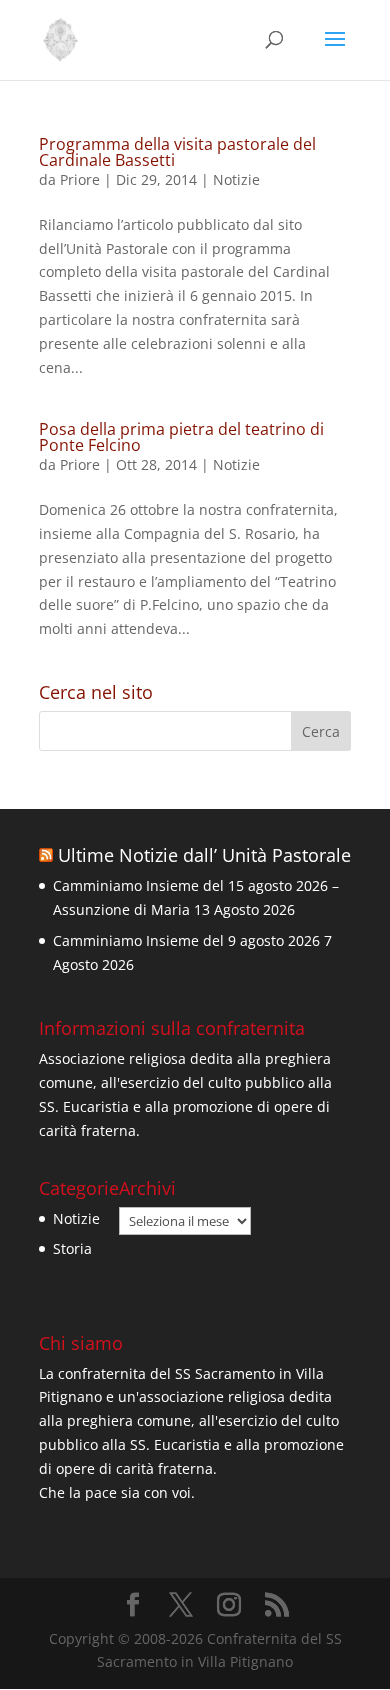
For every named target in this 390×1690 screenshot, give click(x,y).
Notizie (236, 179)
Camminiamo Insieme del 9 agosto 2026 (186, 940)
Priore (80, 179)
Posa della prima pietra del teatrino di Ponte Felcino (181, 437)
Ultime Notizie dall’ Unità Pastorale (204, 855)
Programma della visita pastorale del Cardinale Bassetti (177, 152)
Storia (72, 1248)
